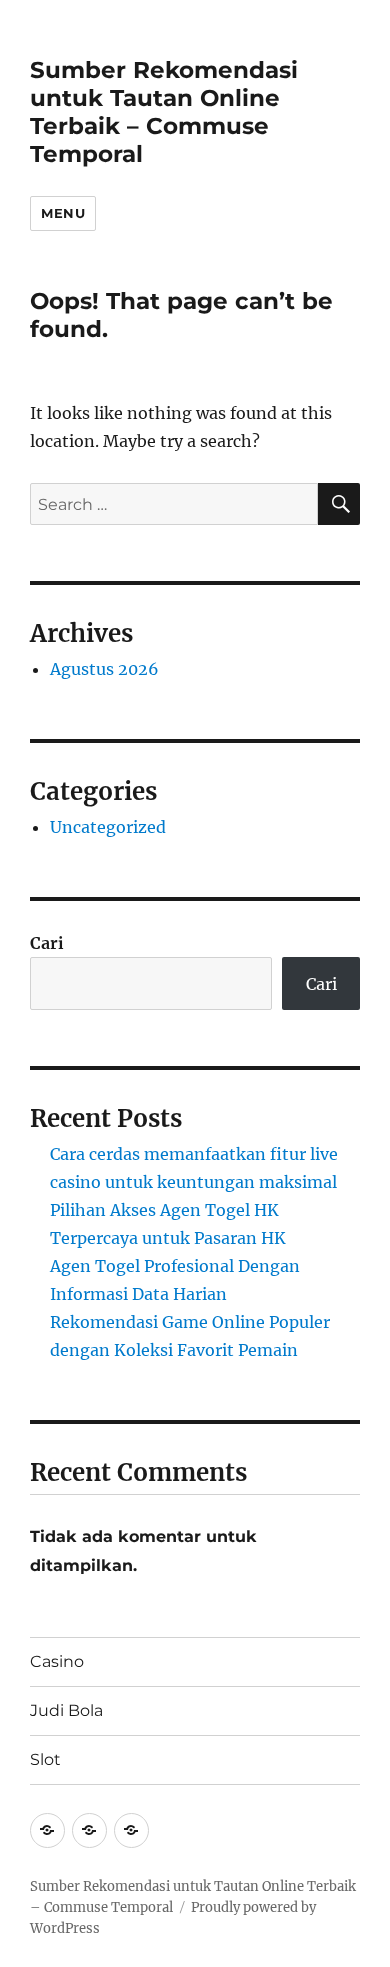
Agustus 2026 (104, 669)
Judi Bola (66, 1710)
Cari (47, 943)
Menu (63, 213)
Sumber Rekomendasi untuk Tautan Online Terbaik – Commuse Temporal (164, 112)
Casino (57, 1661)
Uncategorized (108, 827)
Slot (45, 1759)
